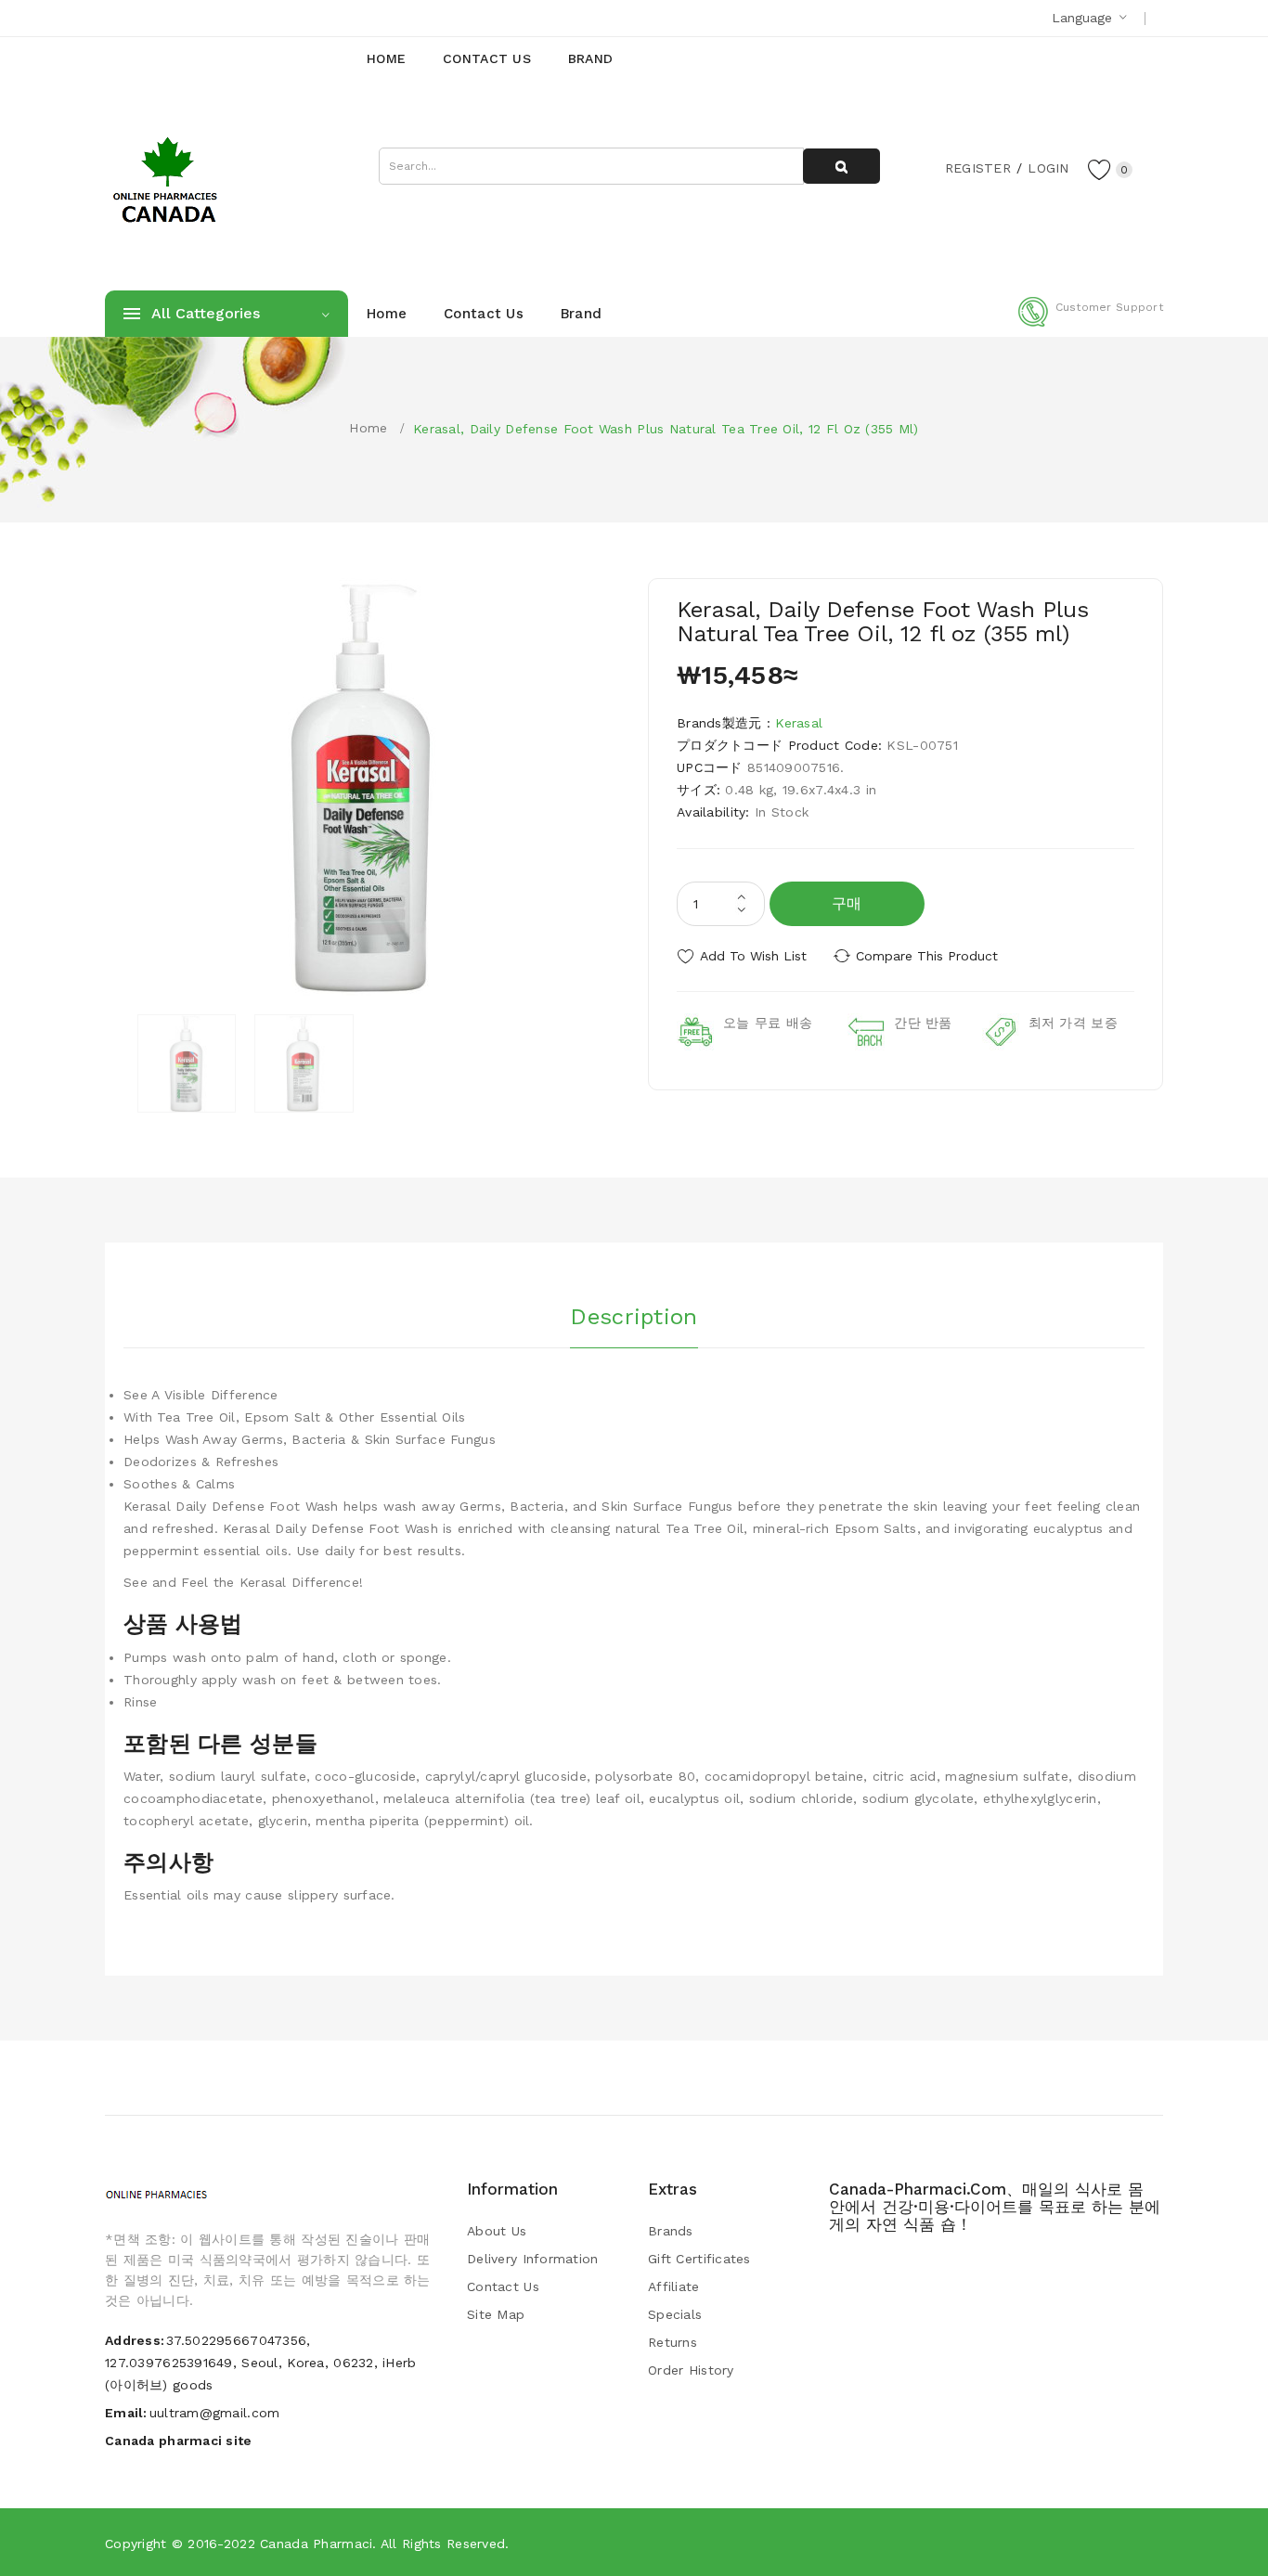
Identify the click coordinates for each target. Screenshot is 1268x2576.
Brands (671, 2231)
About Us (497, 2231)
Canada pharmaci (316, 2544)
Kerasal (799, 723)
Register (978, 168)
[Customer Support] (1091, 323)
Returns (673, 2342)
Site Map (496, 2314)
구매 (847, 903)
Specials (675, 2314)
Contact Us (503, 2286)
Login (1048, 168)
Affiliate (674, 2286)
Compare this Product (927, 956)
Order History (691, 2370)
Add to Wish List (753, 956)
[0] (1100, 169)
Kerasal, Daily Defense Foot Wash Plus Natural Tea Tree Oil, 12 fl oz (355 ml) (666, 429)
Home (368, 428)
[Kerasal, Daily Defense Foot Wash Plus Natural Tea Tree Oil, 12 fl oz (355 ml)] (187, 1063)
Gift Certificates (699, 2259)
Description (634, 1317)
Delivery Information (533, 2259)
